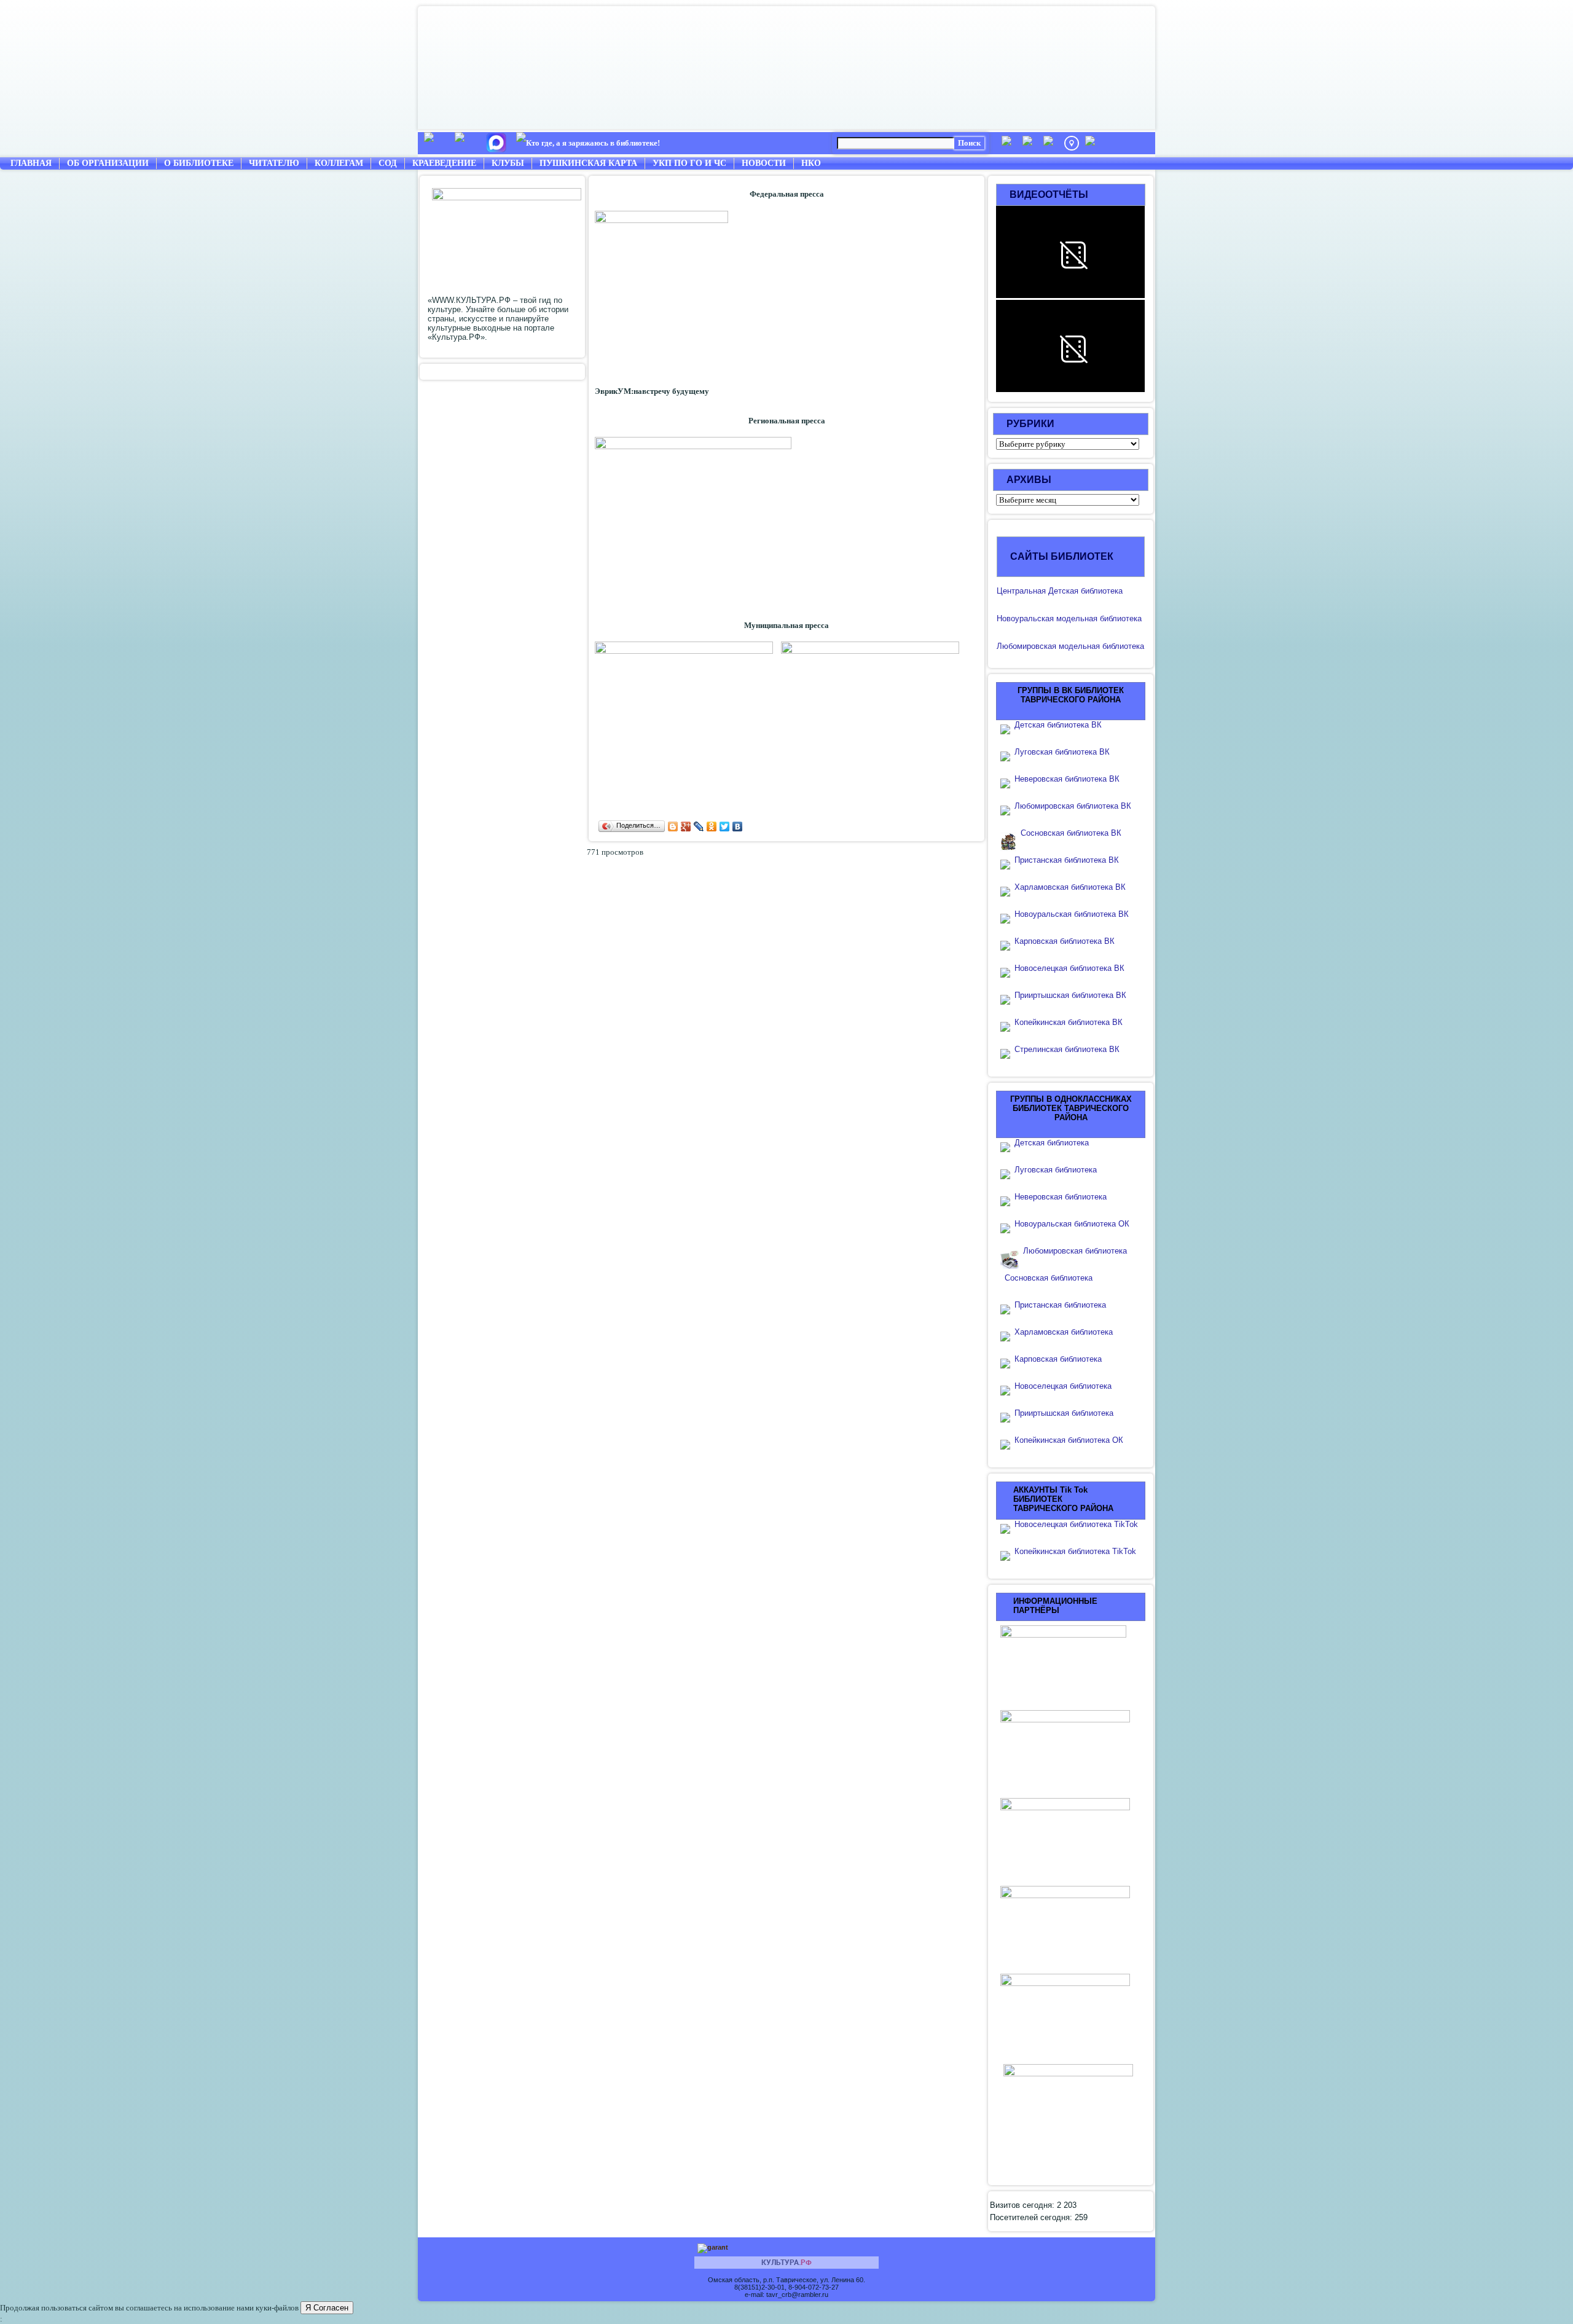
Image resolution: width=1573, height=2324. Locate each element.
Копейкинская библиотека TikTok (1075, 1551)
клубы (508, 163)
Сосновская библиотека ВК (1071, 833)
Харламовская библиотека (1064, 1332)
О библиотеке (199, 163)
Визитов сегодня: (1023, 2205)
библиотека (1120, 618)
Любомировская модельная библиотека (1070, 646)
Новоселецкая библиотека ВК (1069, 968)
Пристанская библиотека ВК (1067, 860)
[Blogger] (673, 826)
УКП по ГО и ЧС (689, 163)
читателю (274, 163)
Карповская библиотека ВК (1065, 941)
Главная (31, 163)
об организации (108, 163)
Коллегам (339, 163)
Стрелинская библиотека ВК (1071, 1049)
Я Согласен (327, 2308)
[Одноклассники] (712, 826)
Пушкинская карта (588, 163)
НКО (811, 163)
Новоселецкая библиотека (1063, 1386)
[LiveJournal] (699, 826)
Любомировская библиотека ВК (1073, 806)
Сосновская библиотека (1049, 1278)
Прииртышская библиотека (1064, 1413)
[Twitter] (725, 826)
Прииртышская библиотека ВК (1070, 995)
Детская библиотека (1052, 1143)
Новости (764, 163)
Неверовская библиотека (1061, 1197)
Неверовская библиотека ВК (1067, 779)
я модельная (1073, 618)
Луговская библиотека (1056, 1170)
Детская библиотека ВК (1058, 725)
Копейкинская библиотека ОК (1069, 1440)
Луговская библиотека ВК (1062, 752)
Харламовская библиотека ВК (1070, 887)
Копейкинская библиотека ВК (1072, 1022)
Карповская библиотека (1058, 1359)
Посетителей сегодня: (1032, 2217)
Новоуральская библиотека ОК (1072, 1224)
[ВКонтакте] (738, 826)
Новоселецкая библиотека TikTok (1076, 1524)
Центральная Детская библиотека (1060, 591)
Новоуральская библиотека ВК (1072, 914)
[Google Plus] (686, 826)
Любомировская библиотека (1075, 1251)
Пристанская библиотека (1060, 1305)
